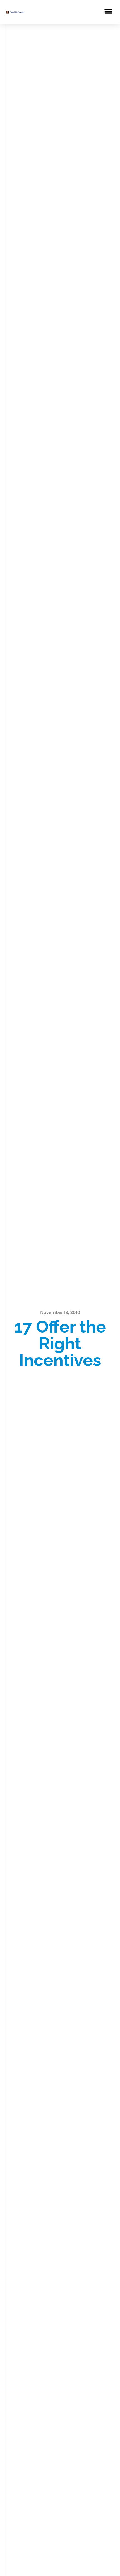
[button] (108, 12)
